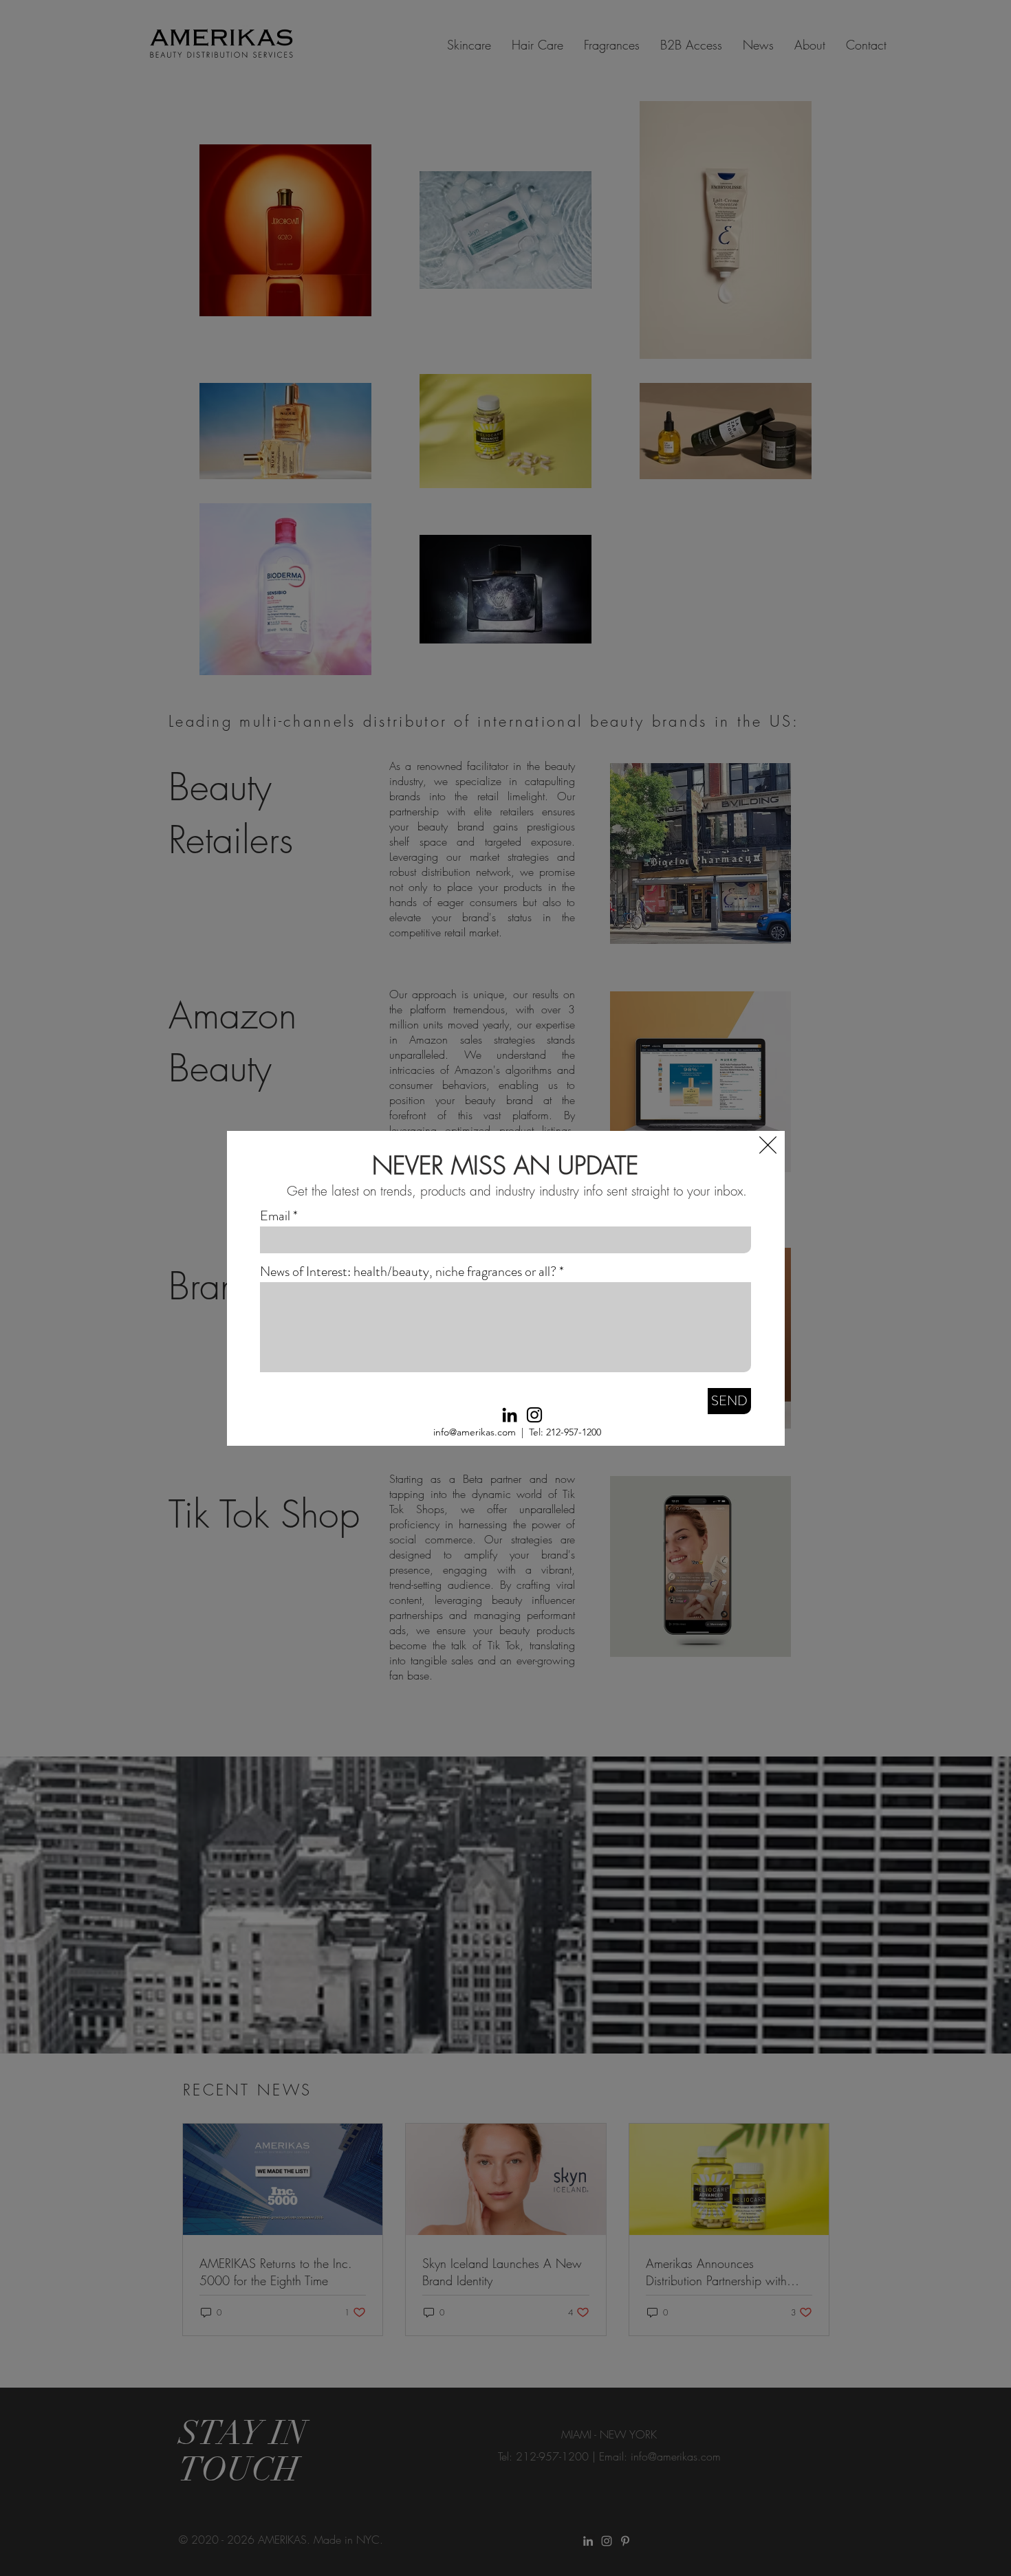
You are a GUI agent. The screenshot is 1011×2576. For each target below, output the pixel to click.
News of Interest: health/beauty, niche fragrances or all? (408, 1272)
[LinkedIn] (510, 1415)
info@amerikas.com (475, 1432)
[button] (768, 1145)
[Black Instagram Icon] (534, 1415)
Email (275, 1216)
